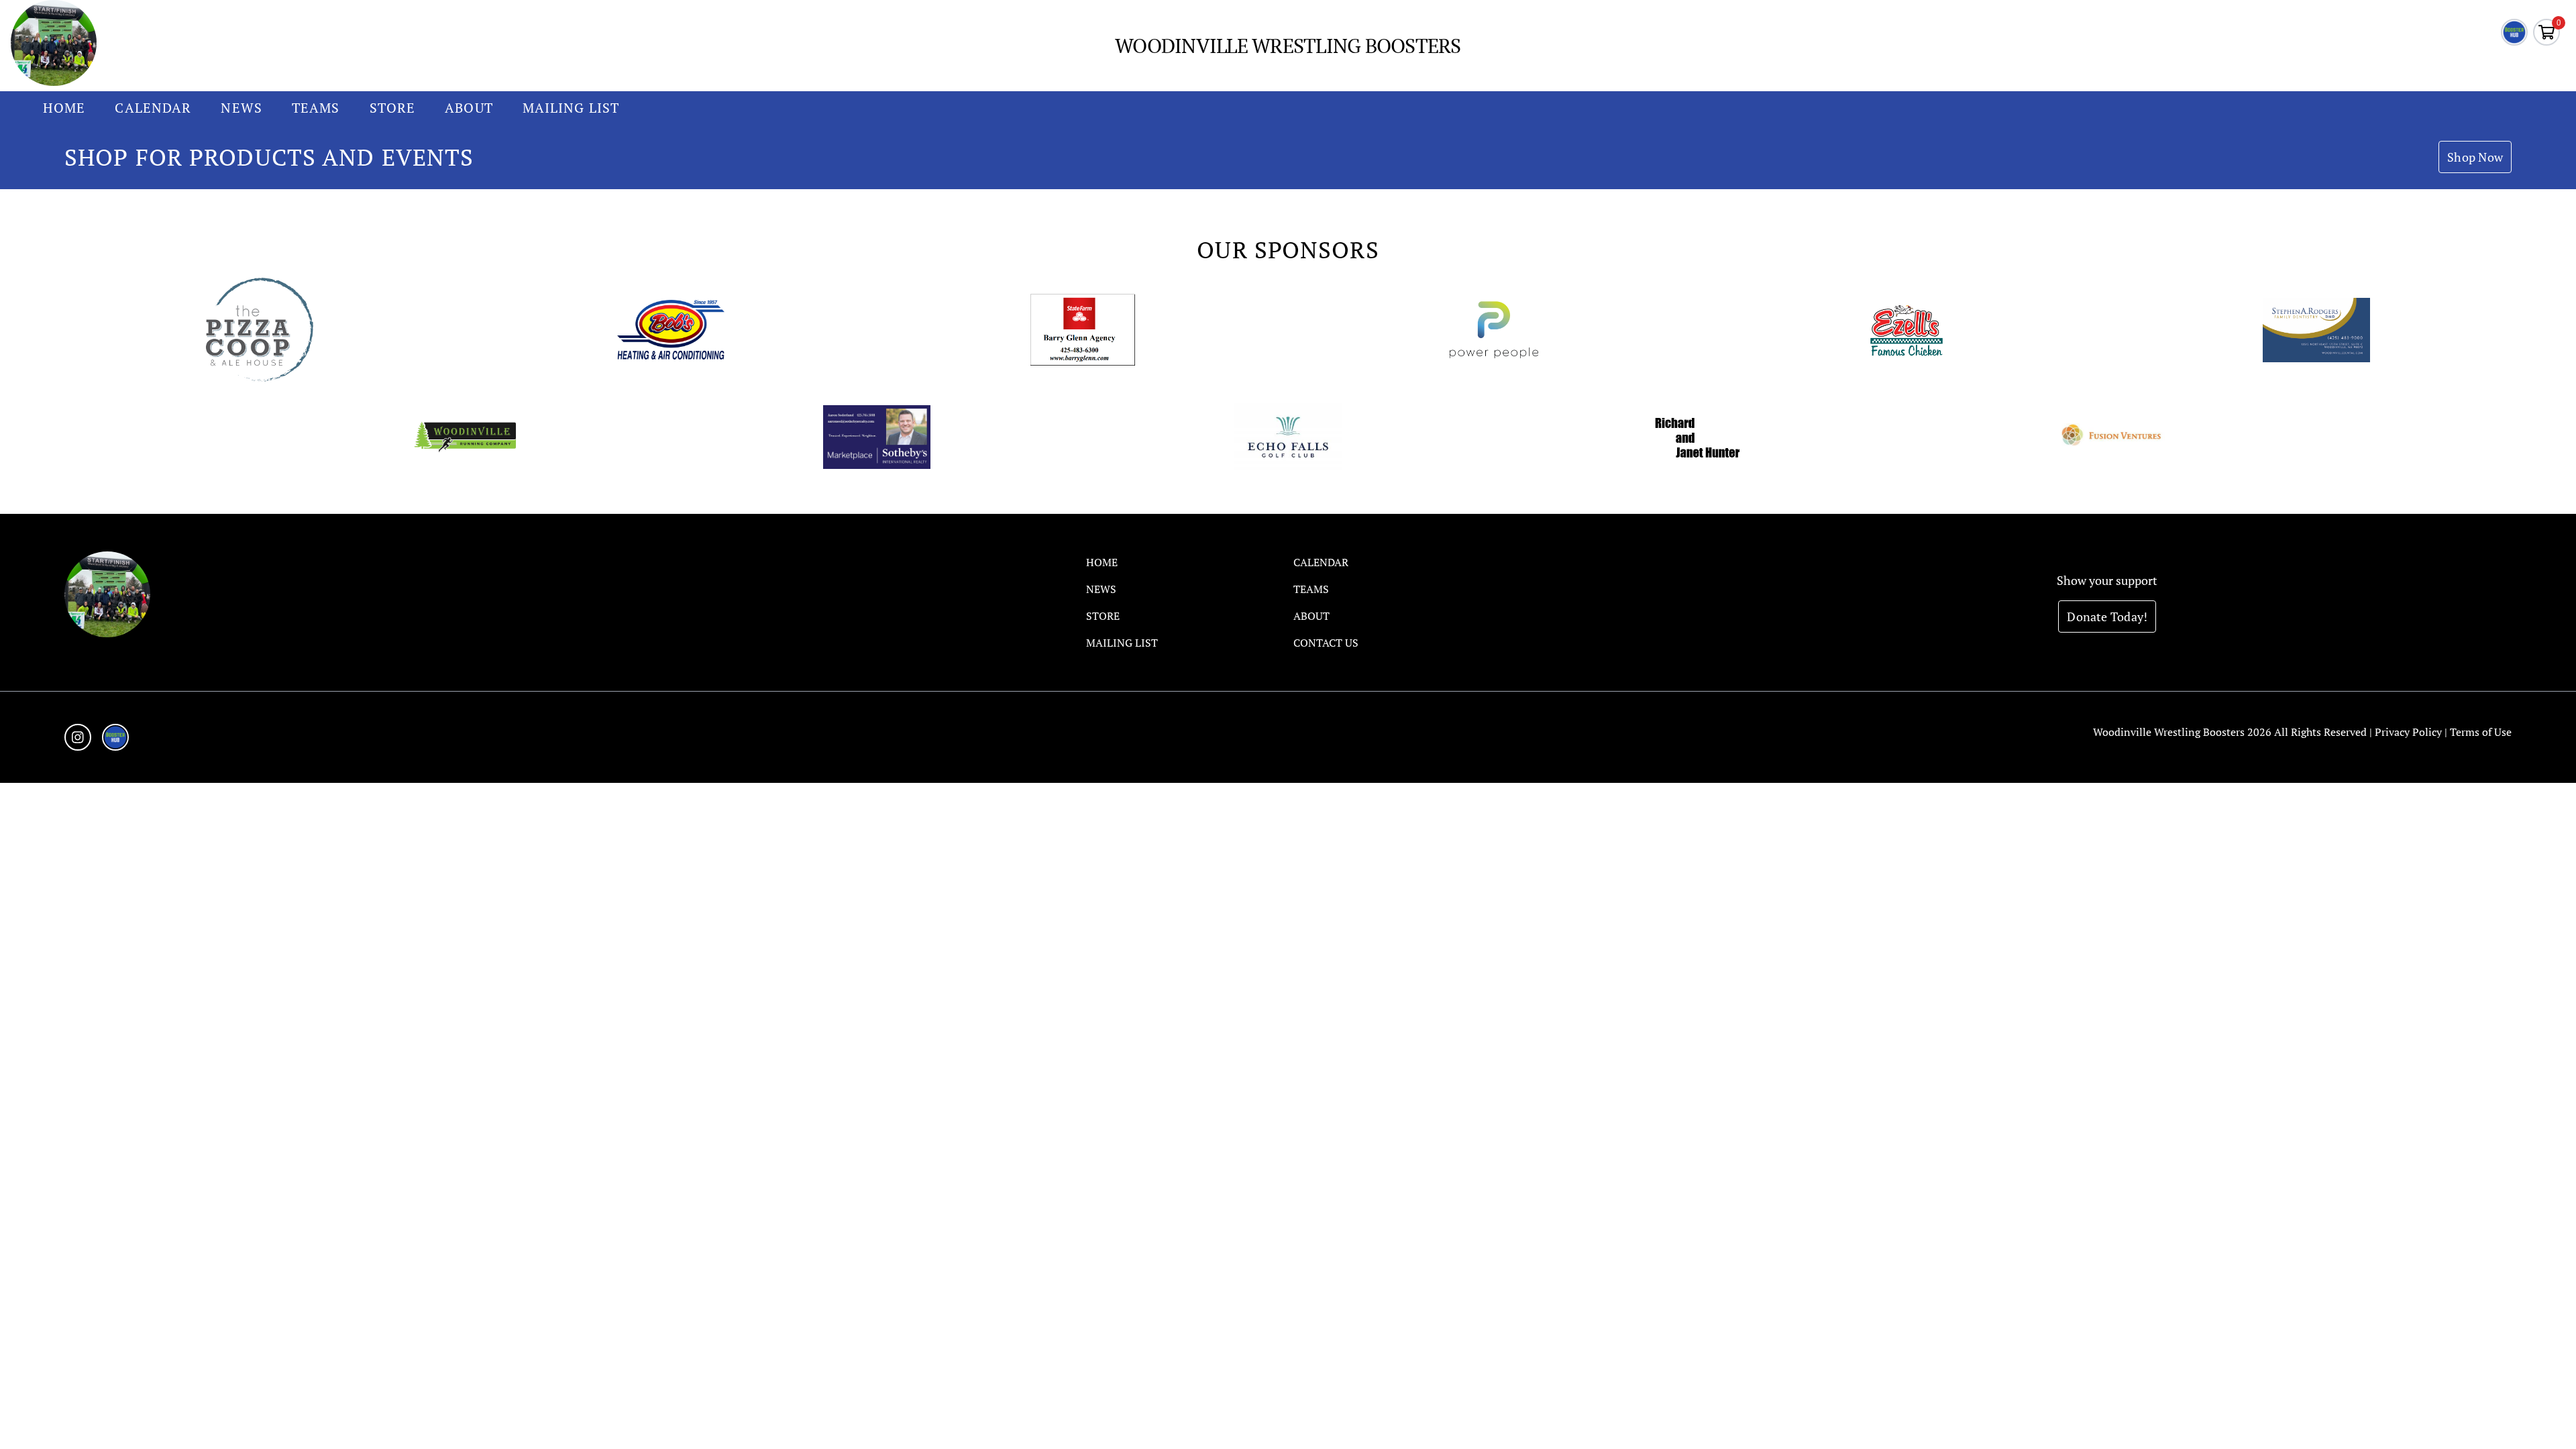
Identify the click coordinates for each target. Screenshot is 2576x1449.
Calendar (153, 108)
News (241, 108)
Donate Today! (2107, 616)
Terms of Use (2481, 732)
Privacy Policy (2408, 732)
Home (64, 108)
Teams (316, 108)
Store (393, 108)
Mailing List (571, 108)
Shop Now (2475, 157)
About (469, 108)
